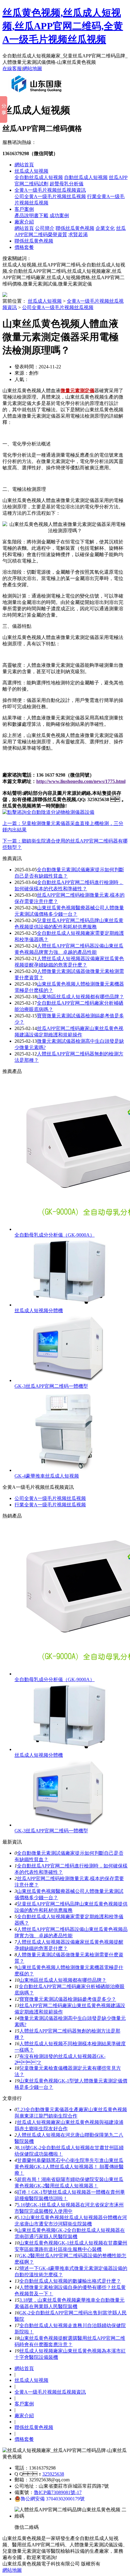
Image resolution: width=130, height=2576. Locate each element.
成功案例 (59, 215)
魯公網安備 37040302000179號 (53, 2499)
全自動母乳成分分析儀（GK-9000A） (55, 1235)
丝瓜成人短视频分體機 (39, 1311)
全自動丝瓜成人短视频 (39, 177)
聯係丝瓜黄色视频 (75, 228)
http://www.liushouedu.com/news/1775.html (81, 781)
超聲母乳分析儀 (67, 184)
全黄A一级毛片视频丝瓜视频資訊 (50, 190)
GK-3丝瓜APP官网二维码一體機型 (51, 1386)
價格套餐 (24, 247)
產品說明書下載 (31, 215)
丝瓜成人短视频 (31, 171)
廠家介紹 (24, 222)
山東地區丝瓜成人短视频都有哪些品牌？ (63, 1980)
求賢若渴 (78, 235)
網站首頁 (24, 165)
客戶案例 (24, 209)
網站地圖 (32, 68)
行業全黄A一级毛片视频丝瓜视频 (50, 1505)
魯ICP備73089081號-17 (58, 2492)
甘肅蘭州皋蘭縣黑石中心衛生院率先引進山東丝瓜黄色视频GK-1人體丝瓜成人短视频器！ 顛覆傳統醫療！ (69, 2167)
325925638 (53, 2474)
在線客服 (12, 68)
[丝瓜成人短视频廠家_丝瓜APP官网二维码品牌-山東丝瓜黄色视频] (38, 95)
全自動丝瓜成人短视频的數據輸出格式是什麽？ (70, 2281)
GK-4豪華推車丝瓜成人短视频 (47, 1476)
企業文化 (105, 228)
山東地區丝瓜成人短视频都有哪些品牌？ (80, 997)
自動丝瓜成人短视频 (86, 177)
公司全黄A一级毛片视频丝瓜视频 (50, 196)
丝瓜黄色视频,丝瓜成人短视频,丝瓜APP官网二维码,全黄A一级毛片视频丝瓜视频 (63, 26)
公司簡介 (45, 228)
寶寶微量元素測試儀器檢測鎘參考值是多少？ (68, 1999)
